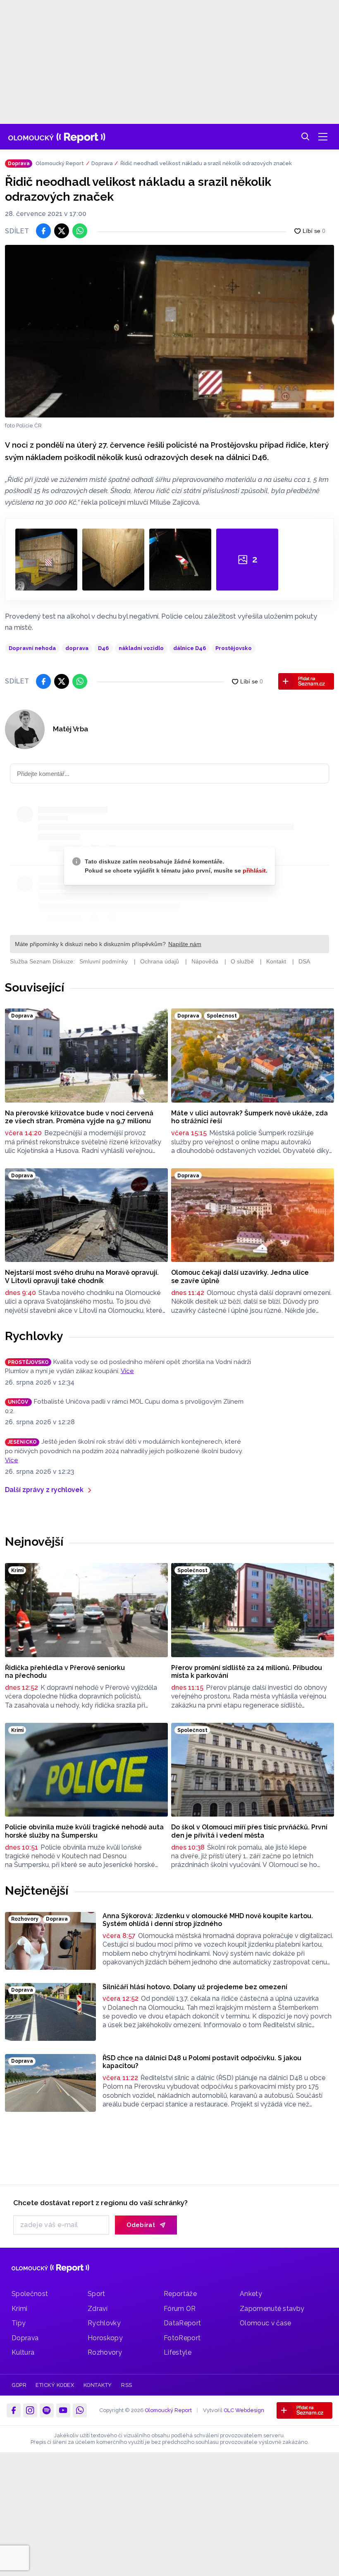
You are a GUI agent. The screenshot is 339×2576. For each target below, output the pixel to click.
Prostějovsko (234, 648)
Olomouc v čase (265, 2323)
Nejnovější (34, 1542)
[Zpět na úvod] (57, 137)
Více (127, 1371)
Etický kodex (55, 2385)
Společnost (30, 2294)
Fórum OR (180, 2309)
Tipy (19, 2323)
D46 (103, 648)
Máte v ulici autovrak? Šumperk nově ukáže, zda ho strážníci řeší (249, 1117)
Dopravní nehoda (32, 648)
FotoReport (182, 2338)
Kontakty (98, 2385)
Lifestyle (178, 2352)
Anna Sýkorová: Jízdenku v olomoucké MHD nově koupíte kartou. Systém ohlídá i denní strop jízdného (208, 1920)
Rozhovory (105, 2352)
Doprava (102, 163)
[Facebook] (14, 2410)
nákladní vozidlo (141, 648)
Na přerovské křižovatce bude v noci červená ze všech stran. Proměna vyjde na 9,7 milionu (79, 1117)
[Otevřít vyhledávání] (306, 137)
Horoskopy (105, 2338)
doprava (77, 648)
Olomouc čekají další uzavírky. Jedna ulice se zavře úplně (240, 1277)
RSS (127, 2385)
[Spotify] (47, 2410)
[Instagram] (30, 2410)
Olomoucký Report (60, 163)
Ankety (251, 2294)
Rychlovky (34, 1336)
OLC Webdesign (244, 2410)
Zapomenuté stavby (272, 2309)
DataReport (182, 2323)
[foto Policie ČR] (169, 331)
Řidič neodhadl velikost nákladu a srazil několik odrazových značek (206, 163)
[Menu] (323, 137)
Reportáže (180, 2294)
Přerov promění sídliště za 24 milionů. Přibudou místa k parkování (247, 1672)
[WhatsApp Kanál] (80, 2410)
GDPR (19, 2385)
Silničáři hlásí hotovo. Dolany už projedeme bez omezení (195, 1987)
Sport (97, 2294)
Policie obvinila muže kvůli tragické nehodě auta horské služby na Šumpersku (84, 1831)
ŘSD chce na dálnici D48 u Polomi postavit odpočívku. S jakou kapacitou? (202, 2062)
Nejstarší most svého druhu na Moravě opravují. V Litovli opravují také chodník (82, 1277)
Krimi (20, 2309)
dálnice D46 (190, 648)
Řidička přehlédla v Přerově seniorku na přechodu (65, 1672)
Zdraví (98, 2309)
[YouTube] (63, 2410)
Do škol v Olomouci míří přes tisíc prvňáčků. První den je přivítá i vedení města (249, 1831)
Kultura (23, 2352)
